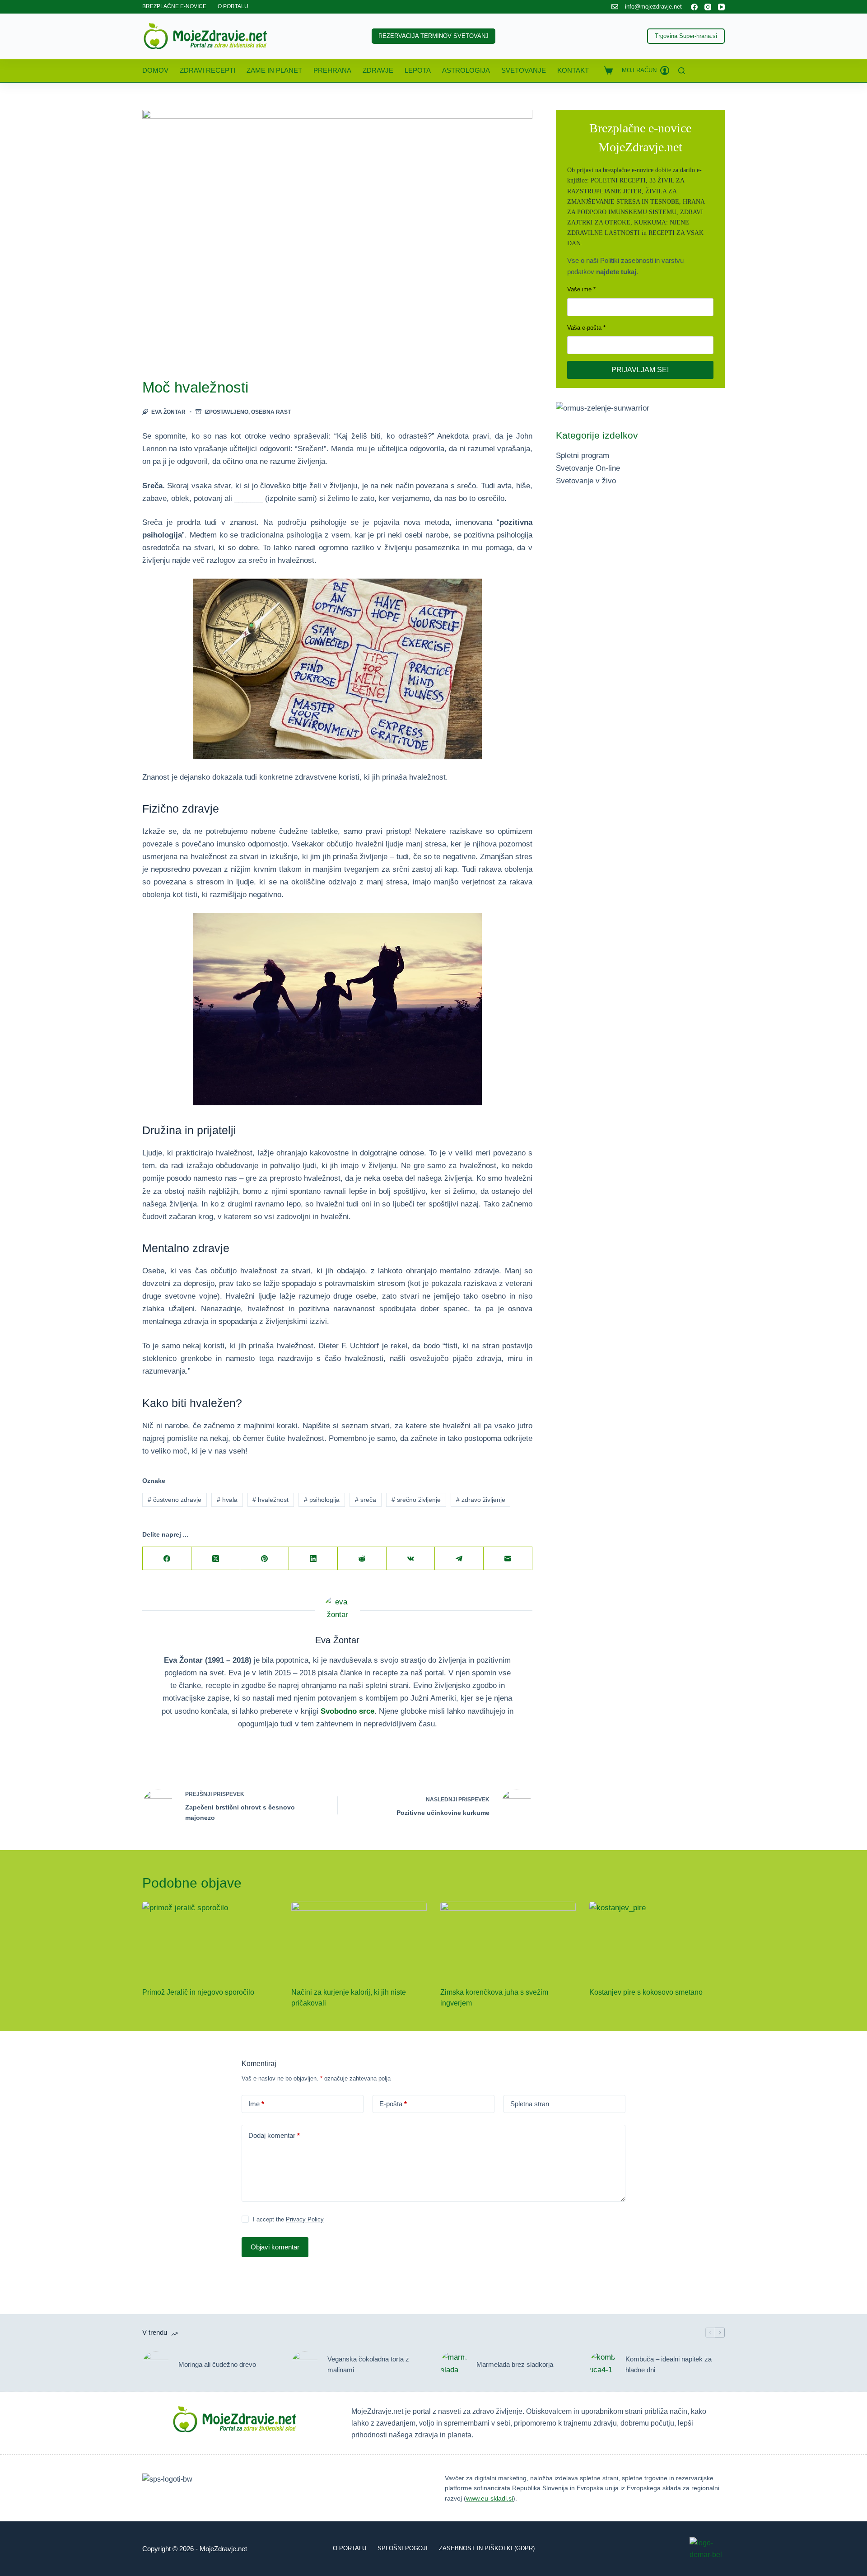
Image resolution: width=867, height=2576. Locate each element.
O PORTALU (233, 6)
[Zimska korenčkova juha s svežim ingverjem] (508, 1940)
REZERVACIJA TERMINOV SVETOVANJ (433, 36)
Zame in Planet (274, 70)
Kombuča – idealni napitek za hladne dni (669, 2365)
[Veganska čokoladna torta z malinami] (305, 2365)
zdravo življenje (481, 1500)
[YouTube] (721, 7)
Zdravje (378, 70)
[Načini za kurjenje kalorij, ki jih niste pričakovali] (359, 1940)
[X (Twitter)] (216, 1559)
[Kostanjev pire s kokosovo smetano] (657, 1940)
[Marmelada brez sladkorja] (454, 2365)
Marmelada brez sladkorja (515, 2364)
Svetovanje (524, 70)
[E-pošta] (508, 1559)
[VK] (411, 1559)
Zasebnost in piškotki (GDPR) (487, 2548)
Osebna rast (271, 412)
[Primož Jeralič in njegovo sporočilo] (210, 1940)
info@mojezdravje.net (653, 7)
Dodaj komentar (274, 2135)
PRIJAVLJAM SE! (640, 370)
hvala (227, 1500)
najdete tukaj (616, 272)
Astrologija (466, 70)
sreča (366, 1500)
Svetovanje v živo (586, 481)
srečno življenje (416, 1500)
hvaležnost (270, 1500)
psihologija (322, 1500)
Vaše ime (579, 289)
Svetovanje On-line (588, 468)
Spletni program (583, 456)
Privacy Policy (305, 2219)
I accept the (288, 2219)
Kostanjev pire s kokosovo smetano (646, 1992)
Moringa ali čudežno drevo (217, 2364)
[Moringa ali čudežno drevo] (156, 2365)
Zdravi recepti (207, 70)
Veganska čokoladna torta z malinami (368, 2365)
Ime (256, 2104)
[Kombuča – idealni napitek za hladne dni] (603, 2365)
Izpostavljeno (226, 412)
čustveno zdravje (175, 1500)
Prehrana (332, 70)
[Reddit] (362, 1559)
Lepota (418, 70)
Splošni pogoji (403, 2548)
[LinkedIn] (313, 1559)
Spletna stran (530, 2104)
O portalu (350, 2548)
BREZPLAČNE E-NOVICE (174, 6)
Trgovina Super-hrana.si (686, 36)
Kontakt (573, 70)
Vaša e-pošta (584, 328)
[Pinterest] (265, 1559)
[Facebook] (694, 7)
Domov (155, 70)
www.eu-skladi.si (489, 2498)
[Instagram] (708, 7)
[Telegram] (459, 1559)
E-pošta (393, 2104)
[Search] (682, 71)
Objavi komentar (275, 2247)
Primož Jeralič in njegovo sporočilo (198, 1992)
